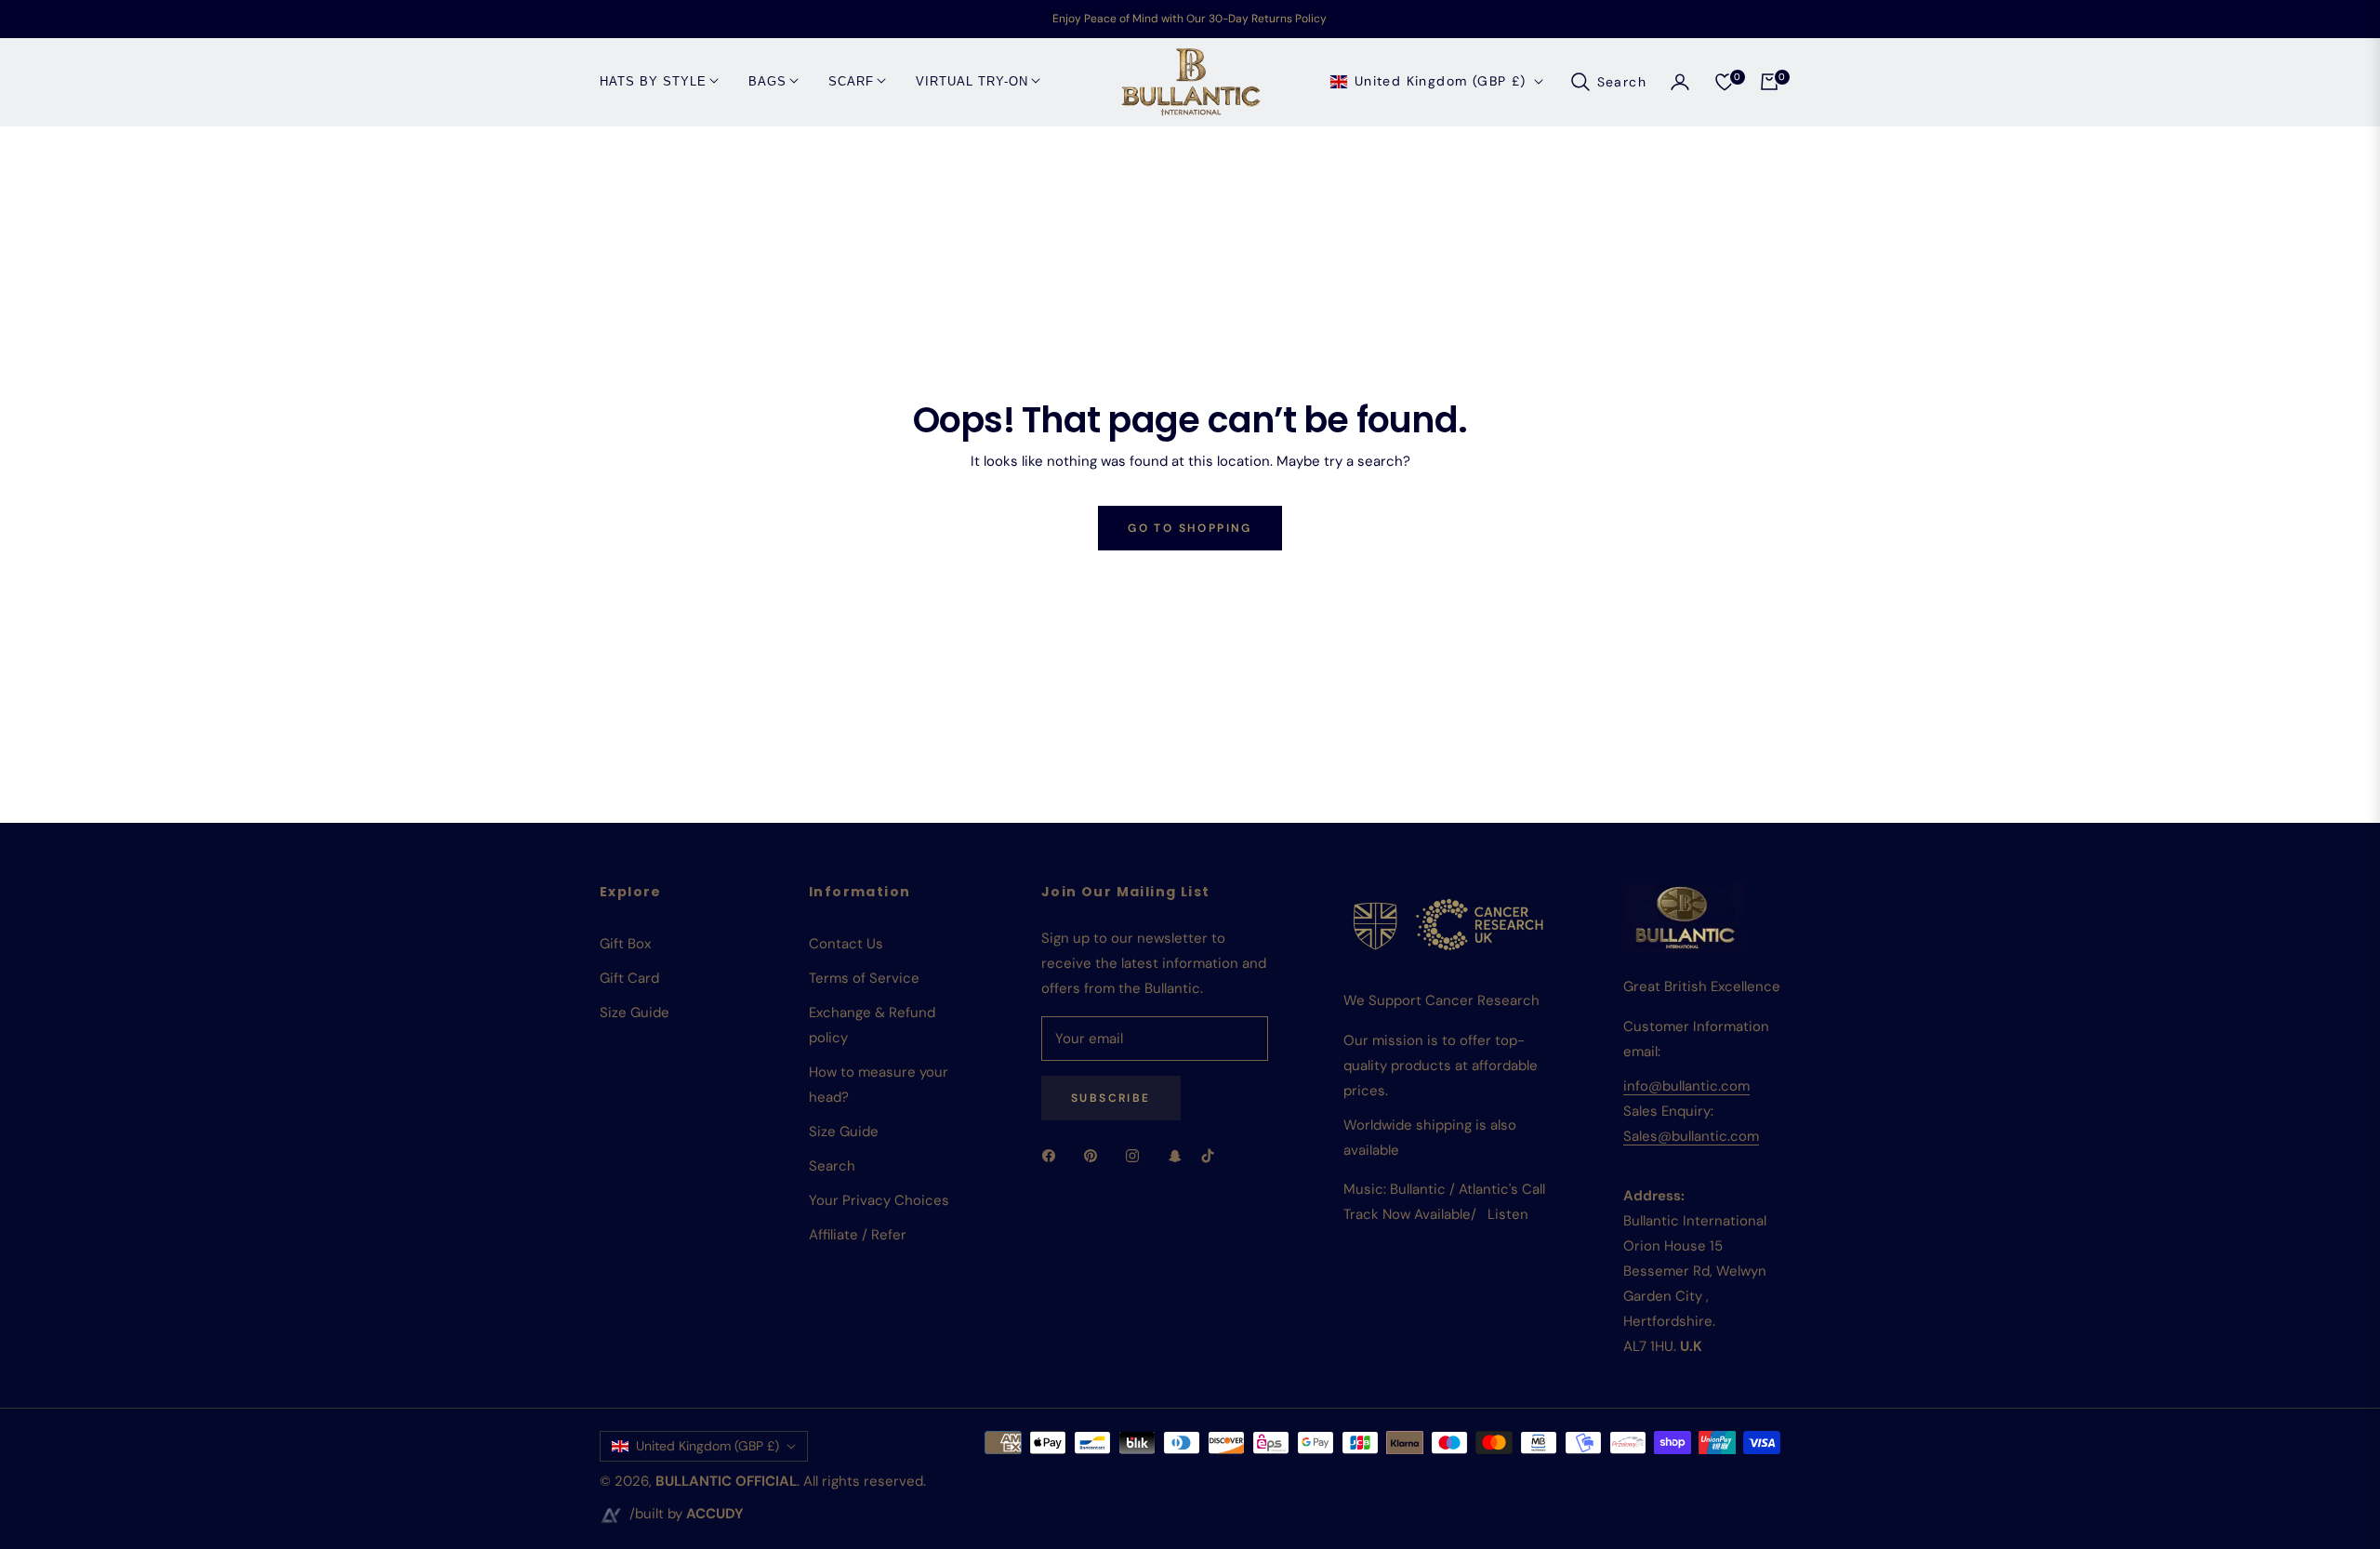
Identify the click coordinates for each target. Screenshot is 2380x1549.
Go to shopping (1190, 528)
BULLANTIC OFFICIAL (726, 1481)
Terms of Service (864, 978)
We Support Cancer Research (1441, 1000)
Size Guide (635, 1013)
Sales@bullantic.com (1691, 1136)
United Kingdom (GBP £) (1441, 81)
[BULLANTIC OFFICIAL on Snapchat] (1175, 1155)
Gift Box (625, 944)
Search (832, 1166)
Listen (1508, 1214)
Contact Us (846, 944)
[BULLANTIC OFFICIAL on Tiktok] (1212, 1155)
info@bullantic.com (1686, 1086)
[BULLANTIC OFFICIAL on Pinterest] (1095, 1155)
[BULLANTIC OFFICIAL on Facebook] (1053, 1155)
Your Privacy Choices (879, 1200)
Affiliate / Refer (858, 1235)
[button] (1608, 82)
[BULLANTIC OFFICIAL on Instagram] (1137, 1155)
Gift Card (629, 978)
